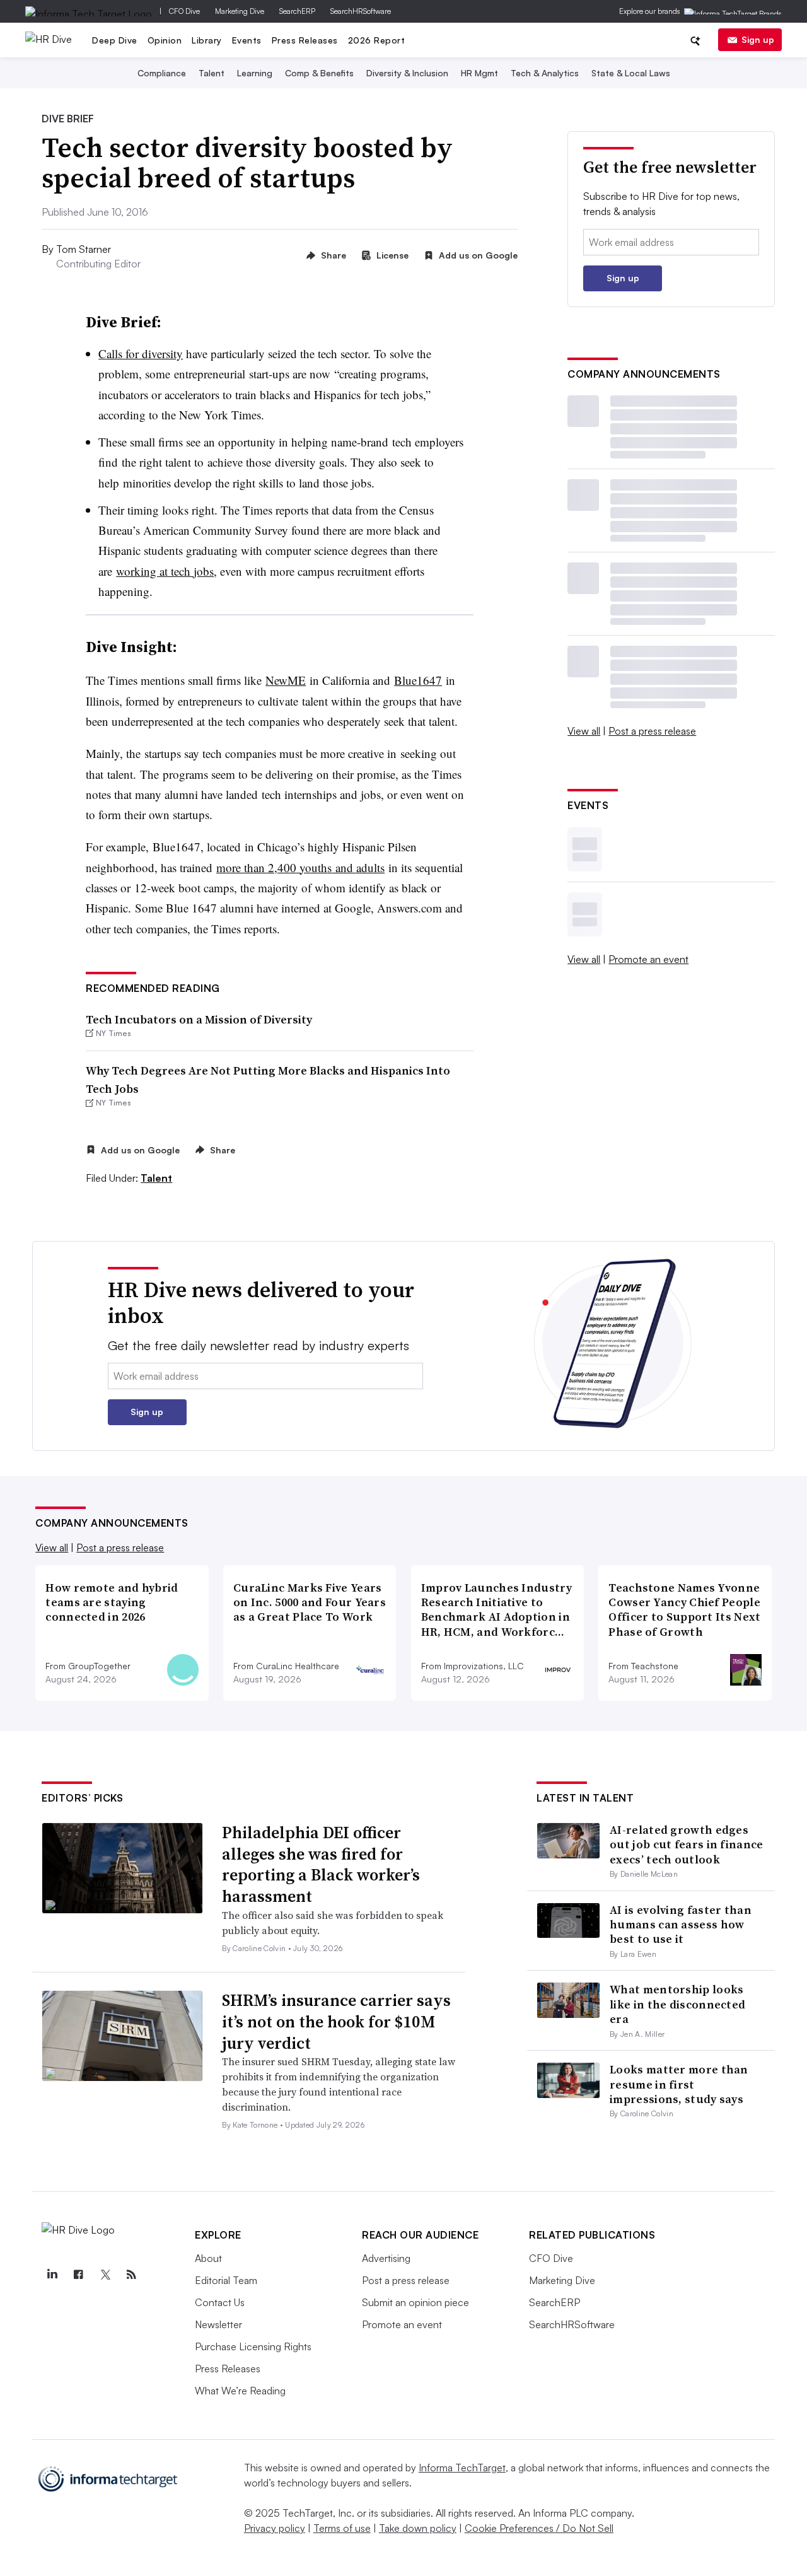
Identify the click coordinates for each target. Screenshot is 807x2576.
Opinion (165, 40)
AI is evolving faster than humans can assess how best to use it (681, 1925)
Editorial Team (226, 2280)
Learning (255, 73)
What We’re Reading (240, 2391)
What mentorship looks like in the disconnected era (677, 2004)
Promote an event (648, 959)
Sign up (758, 39)
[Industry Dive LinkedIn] (52, 2275)
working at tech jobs (165, 571)
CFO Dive (184, 11)
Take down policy (418, 2528)
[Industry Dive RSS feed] (131, 2275)
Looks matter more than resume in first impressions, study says (679, 2084)
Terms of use (342, 2528)
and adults (358, 867)
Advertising (386, 2258)
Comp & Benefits (319, 73)
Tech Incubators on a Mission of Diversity (199, 1019)
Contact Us (220, 2302)
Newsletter (218, 2324)
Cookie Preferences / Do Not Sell (539, 2528)
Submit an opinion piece (415, 2302)
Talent (212, 73)
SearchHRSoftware (361, 11)
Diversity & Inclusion (407, 73)
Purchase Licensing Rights (253, 2346)
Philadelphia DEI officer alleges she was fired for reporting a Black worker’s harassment (321, 1864)
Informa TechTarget (462, 2468)
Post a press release (652, 731)
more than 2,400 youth (272, 867)
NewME (286, 680)
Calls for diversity (141, 353)
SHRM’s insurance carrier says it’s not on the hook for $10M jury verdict (336, 2022)
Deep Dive (115, 40)
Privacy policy (275, 2528)
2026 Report (377, 40)
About (208, 2258)
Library (207, 40)
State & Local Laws (631, 73)
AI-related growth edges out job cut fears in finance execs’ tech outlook (686, 1845)
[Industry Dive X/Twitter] (105, 2275)
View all (584, 731)
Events (247, 40)
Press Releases (305, 40)
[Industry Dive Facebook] (78, 2275)
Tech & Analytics (545, 73)
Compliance (162, 73)
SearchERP (297, 11)
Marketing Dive (240, 11)
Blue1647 (418, 680)
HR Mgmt (479, 73)
